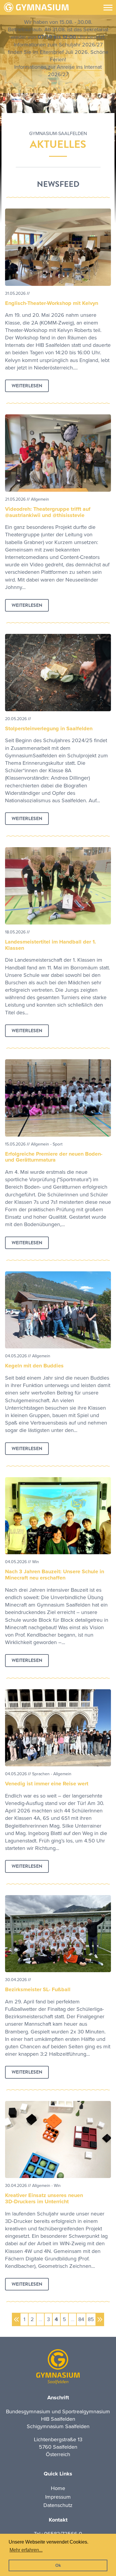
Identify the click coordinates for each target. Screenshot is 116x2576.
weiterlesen (27, 386)
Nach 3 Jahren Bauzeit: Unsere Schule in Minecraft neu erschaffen (55, 1575)
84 (81, 2319)
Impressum (58, 2497)
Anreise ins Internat (79, 67)
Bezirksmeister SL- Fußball (38, 1989)
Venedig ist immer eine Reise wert (47, 1784)
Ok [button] (58, 2565)
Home (58, 2488)
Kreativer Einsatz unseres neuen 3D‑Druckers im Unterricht (44, 2198)
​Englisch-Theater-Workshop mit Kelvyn (52, 303)
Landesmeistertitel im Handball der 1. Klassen (51, 945)
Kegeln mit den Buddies (34, 1366)
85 (91, 2319)
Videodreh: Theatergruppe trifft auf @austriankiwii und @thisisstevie (48, 512)
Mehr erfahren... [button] (26, 2550)
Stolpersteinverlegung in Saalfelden (49, 728)
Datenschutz (58, 2505)
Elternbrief (52, 52)
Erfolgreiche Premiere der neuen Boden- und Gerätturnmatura (54, 1157)
